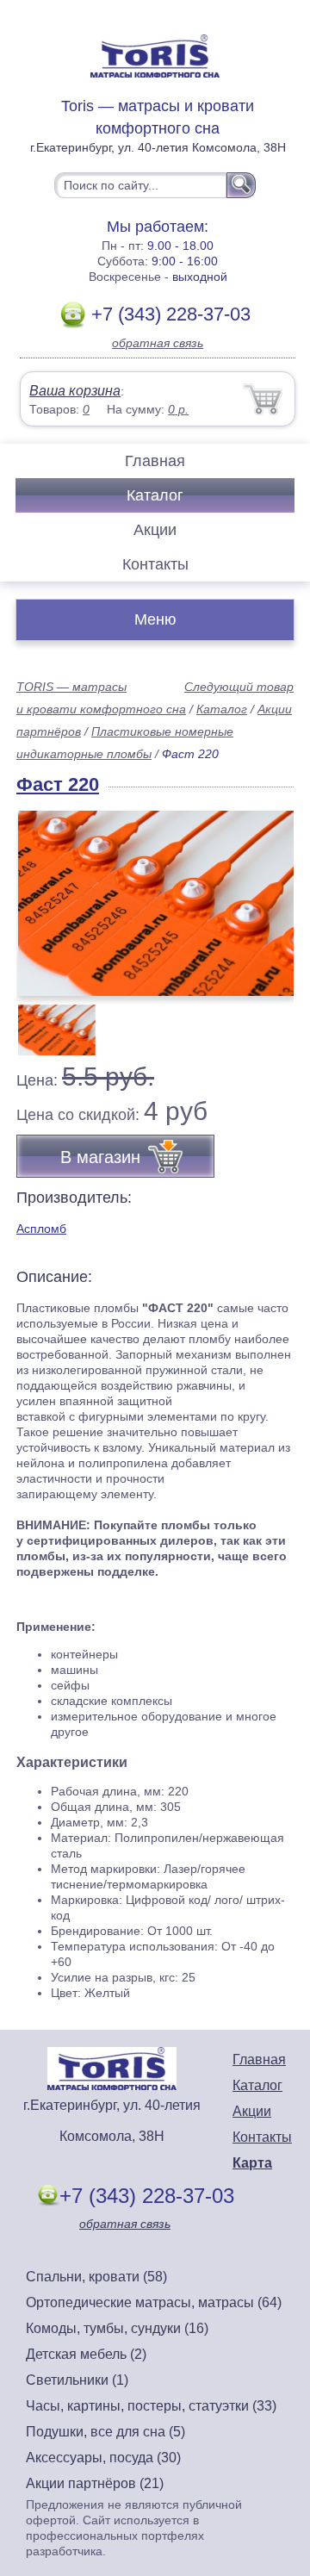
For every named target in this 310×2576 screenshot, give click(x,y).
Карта (252, 2163)
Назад (44, 893)
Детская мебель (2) (86, 2354)
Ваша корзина (75, 391)
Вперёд (266, 893)
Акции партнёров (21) (95, 2483)
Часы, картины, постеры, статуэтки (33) (151, 2406)
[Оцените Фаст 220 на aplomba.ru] (157, 903)
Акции (155, 530)
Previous (48, 1021)
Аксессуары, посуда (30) (103, 2458)
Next (274, 1021)
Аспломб (41, 1229)
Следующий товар (239, 687)
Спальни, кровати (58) (96, 2277)
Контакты (155, 564)
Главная (155, 461)
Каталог (155, 495)
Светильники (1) (77, 2380)
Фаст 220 (58, 784)
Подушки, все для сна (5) (105, 2432)
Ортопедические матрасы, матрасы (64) (154, 2302)
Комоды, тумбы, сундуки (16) (117, 2328)
